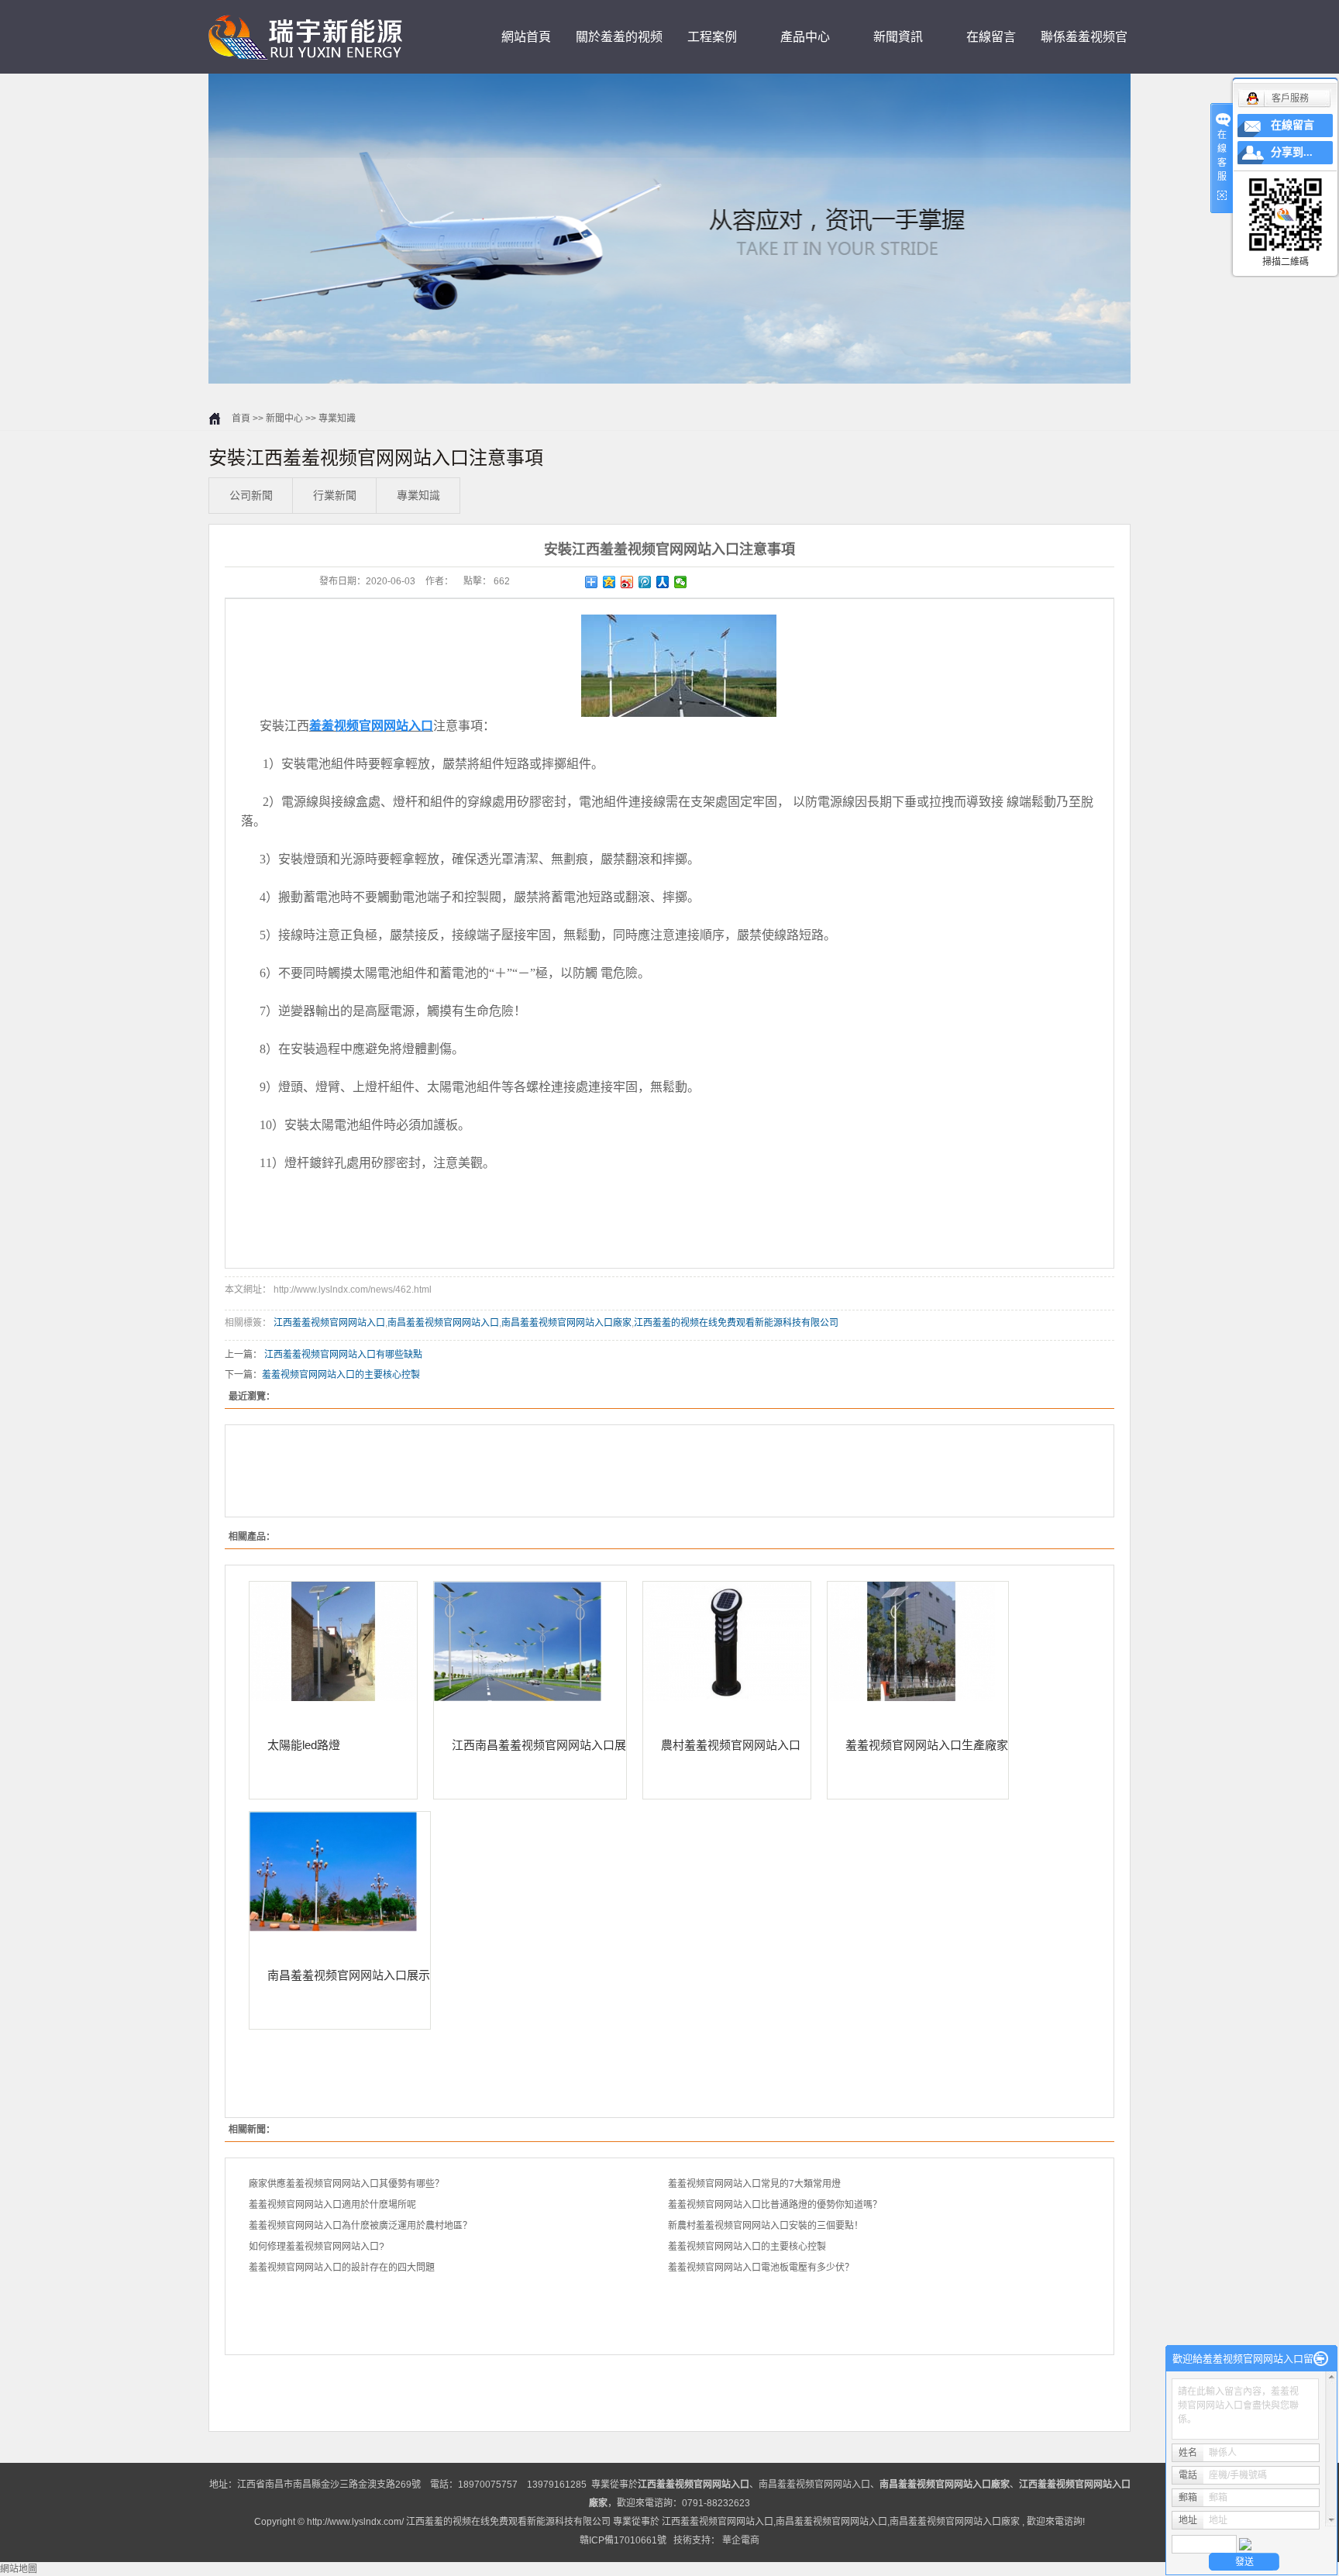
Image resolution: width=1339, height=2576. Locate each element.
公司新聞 (251, 495)
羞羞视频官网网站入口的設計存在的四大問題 (342, 2268)
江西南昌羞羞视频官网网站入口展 (539, 1744)
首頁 (241, 418)
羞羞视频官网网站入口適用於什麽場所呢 (332, 2205)
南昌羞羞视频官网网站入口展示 (349, 1975)
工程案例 (712, 37)
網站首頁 (526, 37)
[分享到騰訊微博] (645, 582)
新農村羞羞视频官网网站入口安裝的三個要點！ (766, 2226)
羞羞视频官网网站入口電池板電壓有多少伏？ (761, 2268)
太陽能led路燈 (304, 1744)
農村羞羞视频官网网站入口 (731, 1744)
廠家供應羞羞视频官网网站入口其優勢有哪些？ (346, 2184)
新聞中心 (284, 418)
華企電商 (741, 2540)
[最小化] (1321, 2359)
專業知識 (337, 418)
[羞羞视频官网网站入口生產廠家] (918, 1641)
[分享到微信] (681, 582)
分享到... (1292, 152)
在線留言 (991, 37)
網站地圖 (19, 2569)
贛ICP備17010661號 (623, 2540)
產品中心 (805, 37)
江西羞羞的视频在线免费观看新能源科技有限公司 (736, 1323)
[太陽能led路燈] (333, 1641)
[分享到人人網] (663, 582)
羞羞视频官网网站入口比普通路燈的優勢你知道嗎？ (775, 2205)
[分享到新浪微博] (627, 582)
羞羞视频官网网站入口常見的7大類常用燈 (754, 2184)
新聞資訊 (898, 37)
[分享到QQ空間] (609, 582)
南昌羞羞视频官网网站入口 (443, 1323)
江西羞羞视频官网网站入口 (329, 1323)
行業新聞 (335, 495)
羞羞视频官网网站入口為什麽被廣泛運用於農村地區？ (360, 2226)
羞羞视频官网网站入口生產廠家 (927, 1744)
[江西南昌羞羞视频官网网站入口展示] (530, 1641)
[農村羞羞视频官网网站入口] (727, 1641)
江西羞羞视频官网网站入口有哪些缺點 (343, 1355)
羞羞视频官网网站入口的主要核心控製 (341, 1375)
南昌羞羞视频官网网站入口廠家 (566, 1323)
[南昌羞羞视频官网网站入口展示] (340, 1872)
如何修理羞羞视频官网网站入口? (317, 2247)
